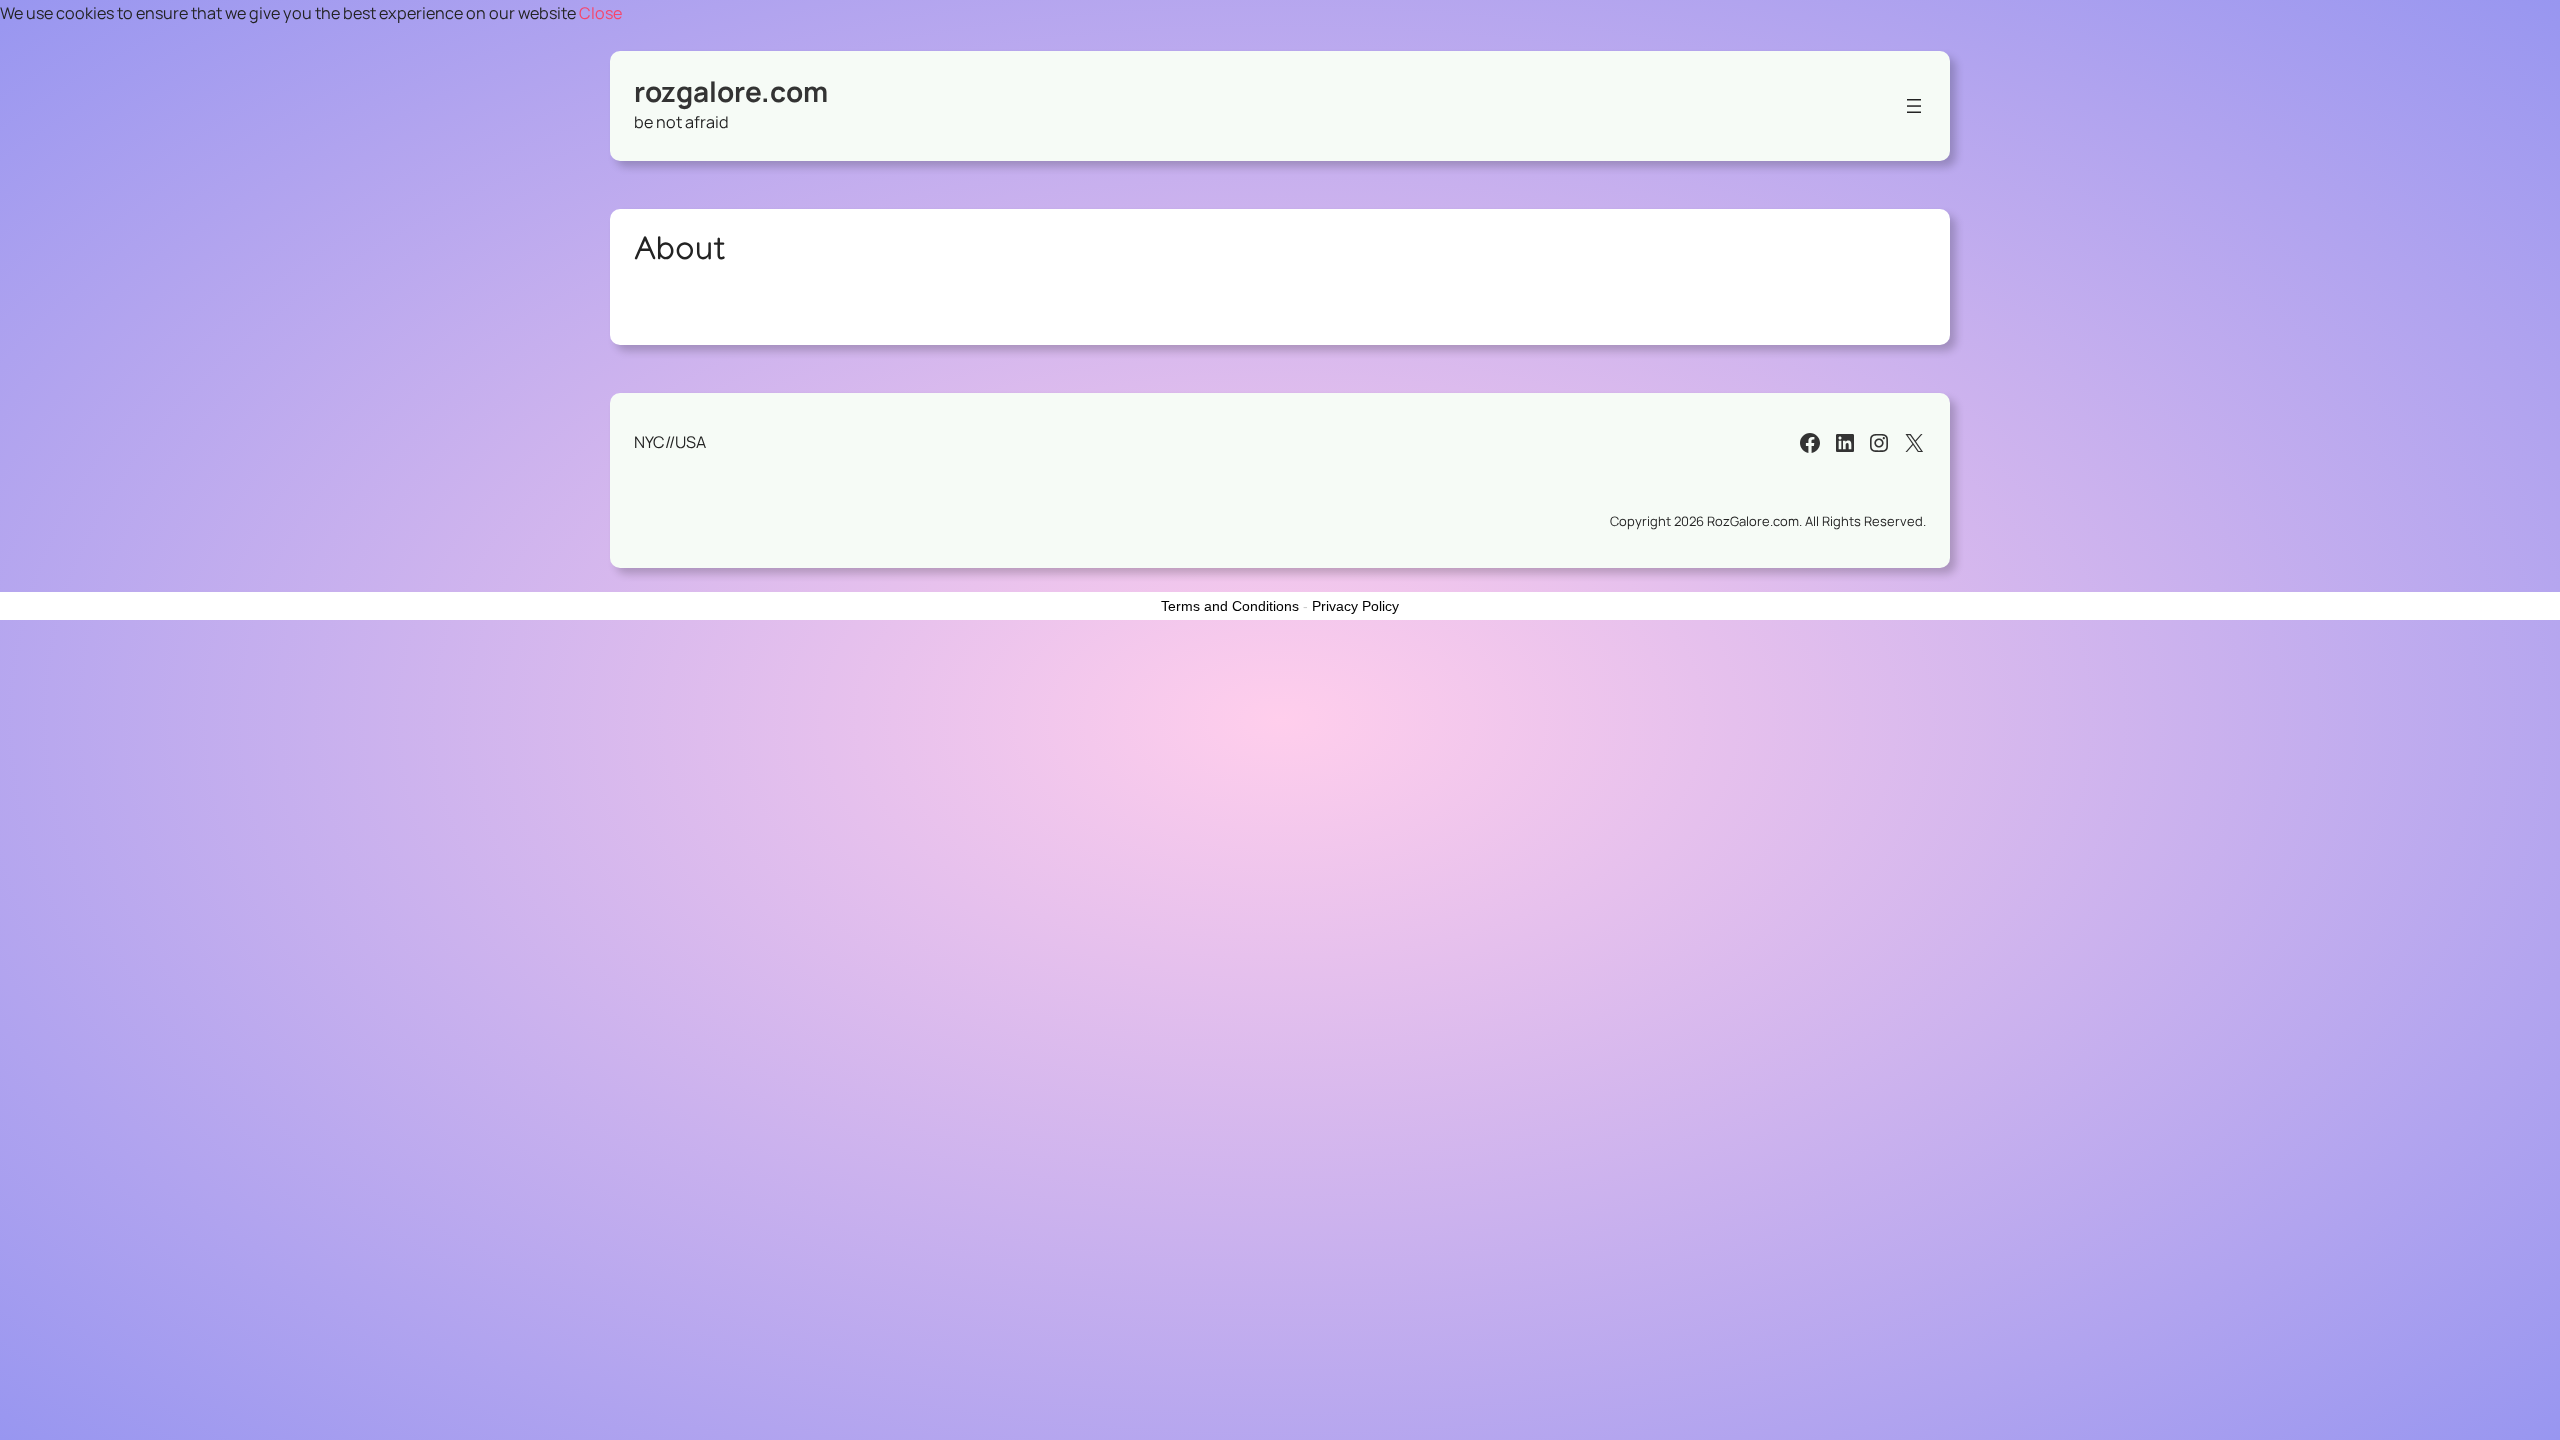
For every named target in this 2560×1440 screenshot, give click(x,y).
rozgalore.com (731, 91)
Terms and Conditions (1230, 606)
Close (600, 13)
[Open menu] (1914, 106)
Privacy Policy (1355, 606)
